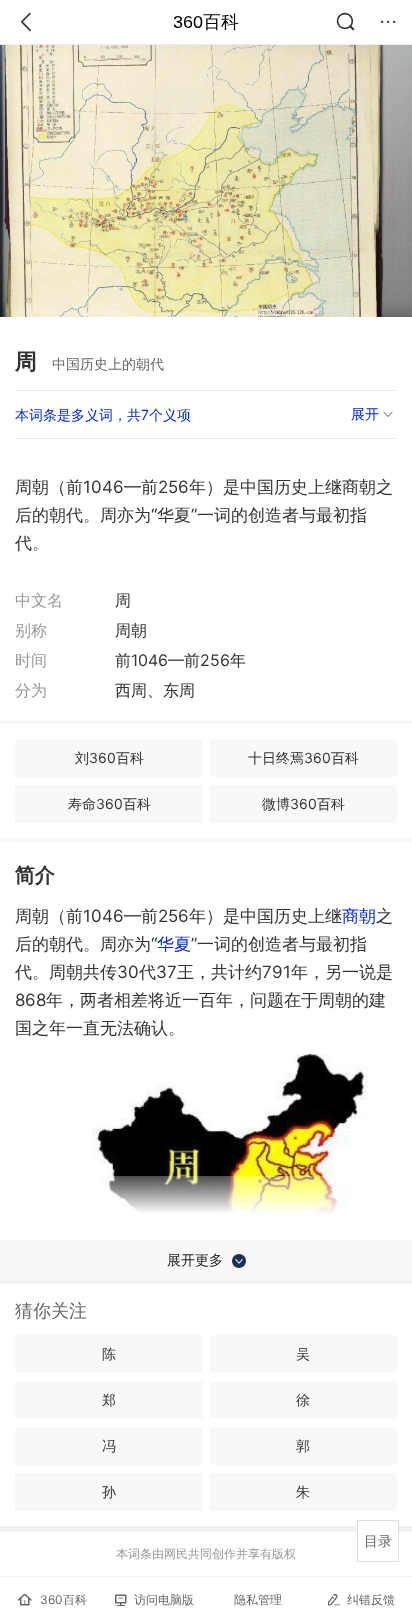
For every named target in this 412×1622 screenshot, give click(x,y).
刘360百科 (109, 757)
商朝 (359, 916)
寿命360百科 (109, 803)
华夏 (174, 944)
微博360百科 (303, 803)
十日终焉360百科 (303, 757)
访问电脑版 (164, 1599)
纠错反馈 (371, 1599)
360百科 (206, 22)
